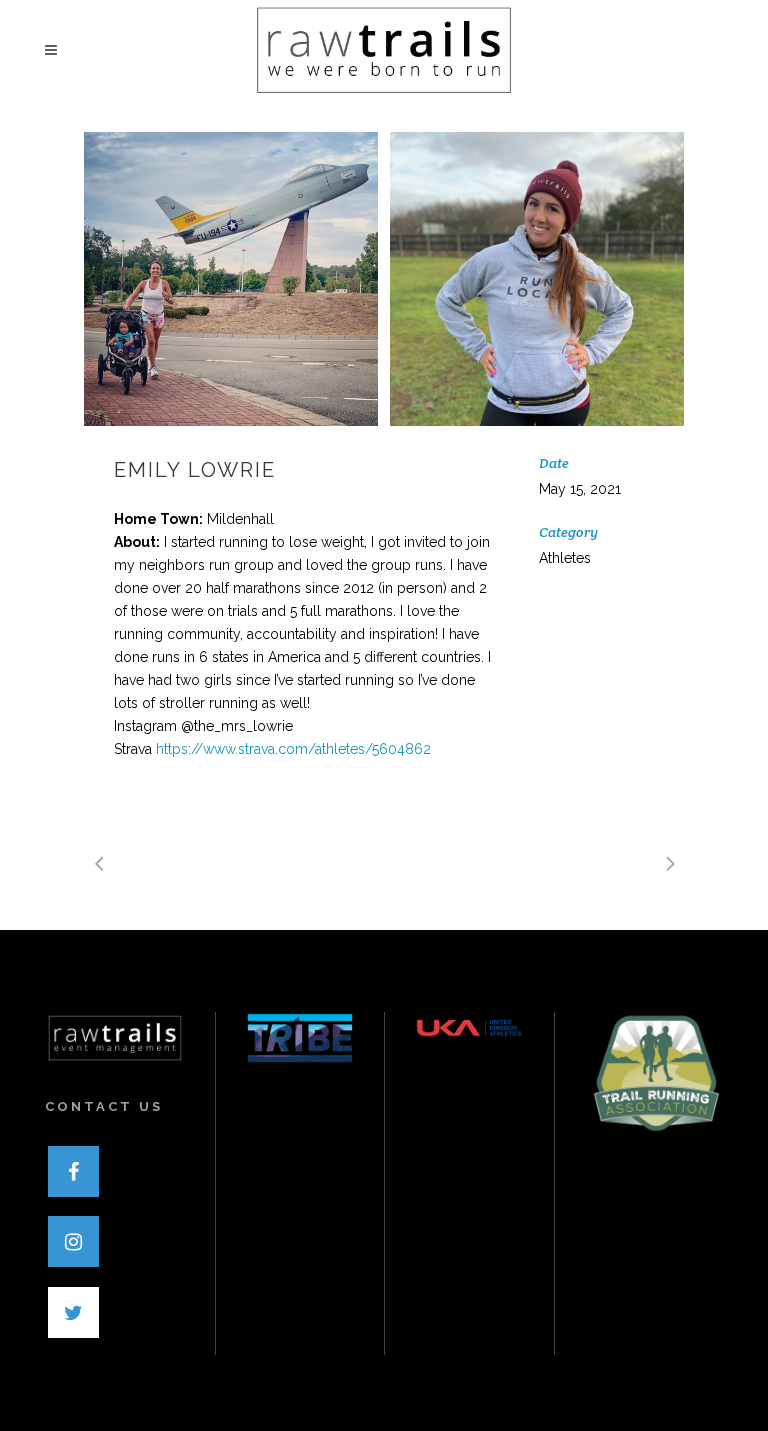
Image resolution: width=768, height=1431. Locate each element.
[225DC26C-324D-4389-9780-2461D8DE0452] (231, 279)
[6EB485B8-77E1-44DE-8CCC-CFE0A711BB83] (537, 279)
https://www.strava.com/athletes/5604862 (293, 749)
